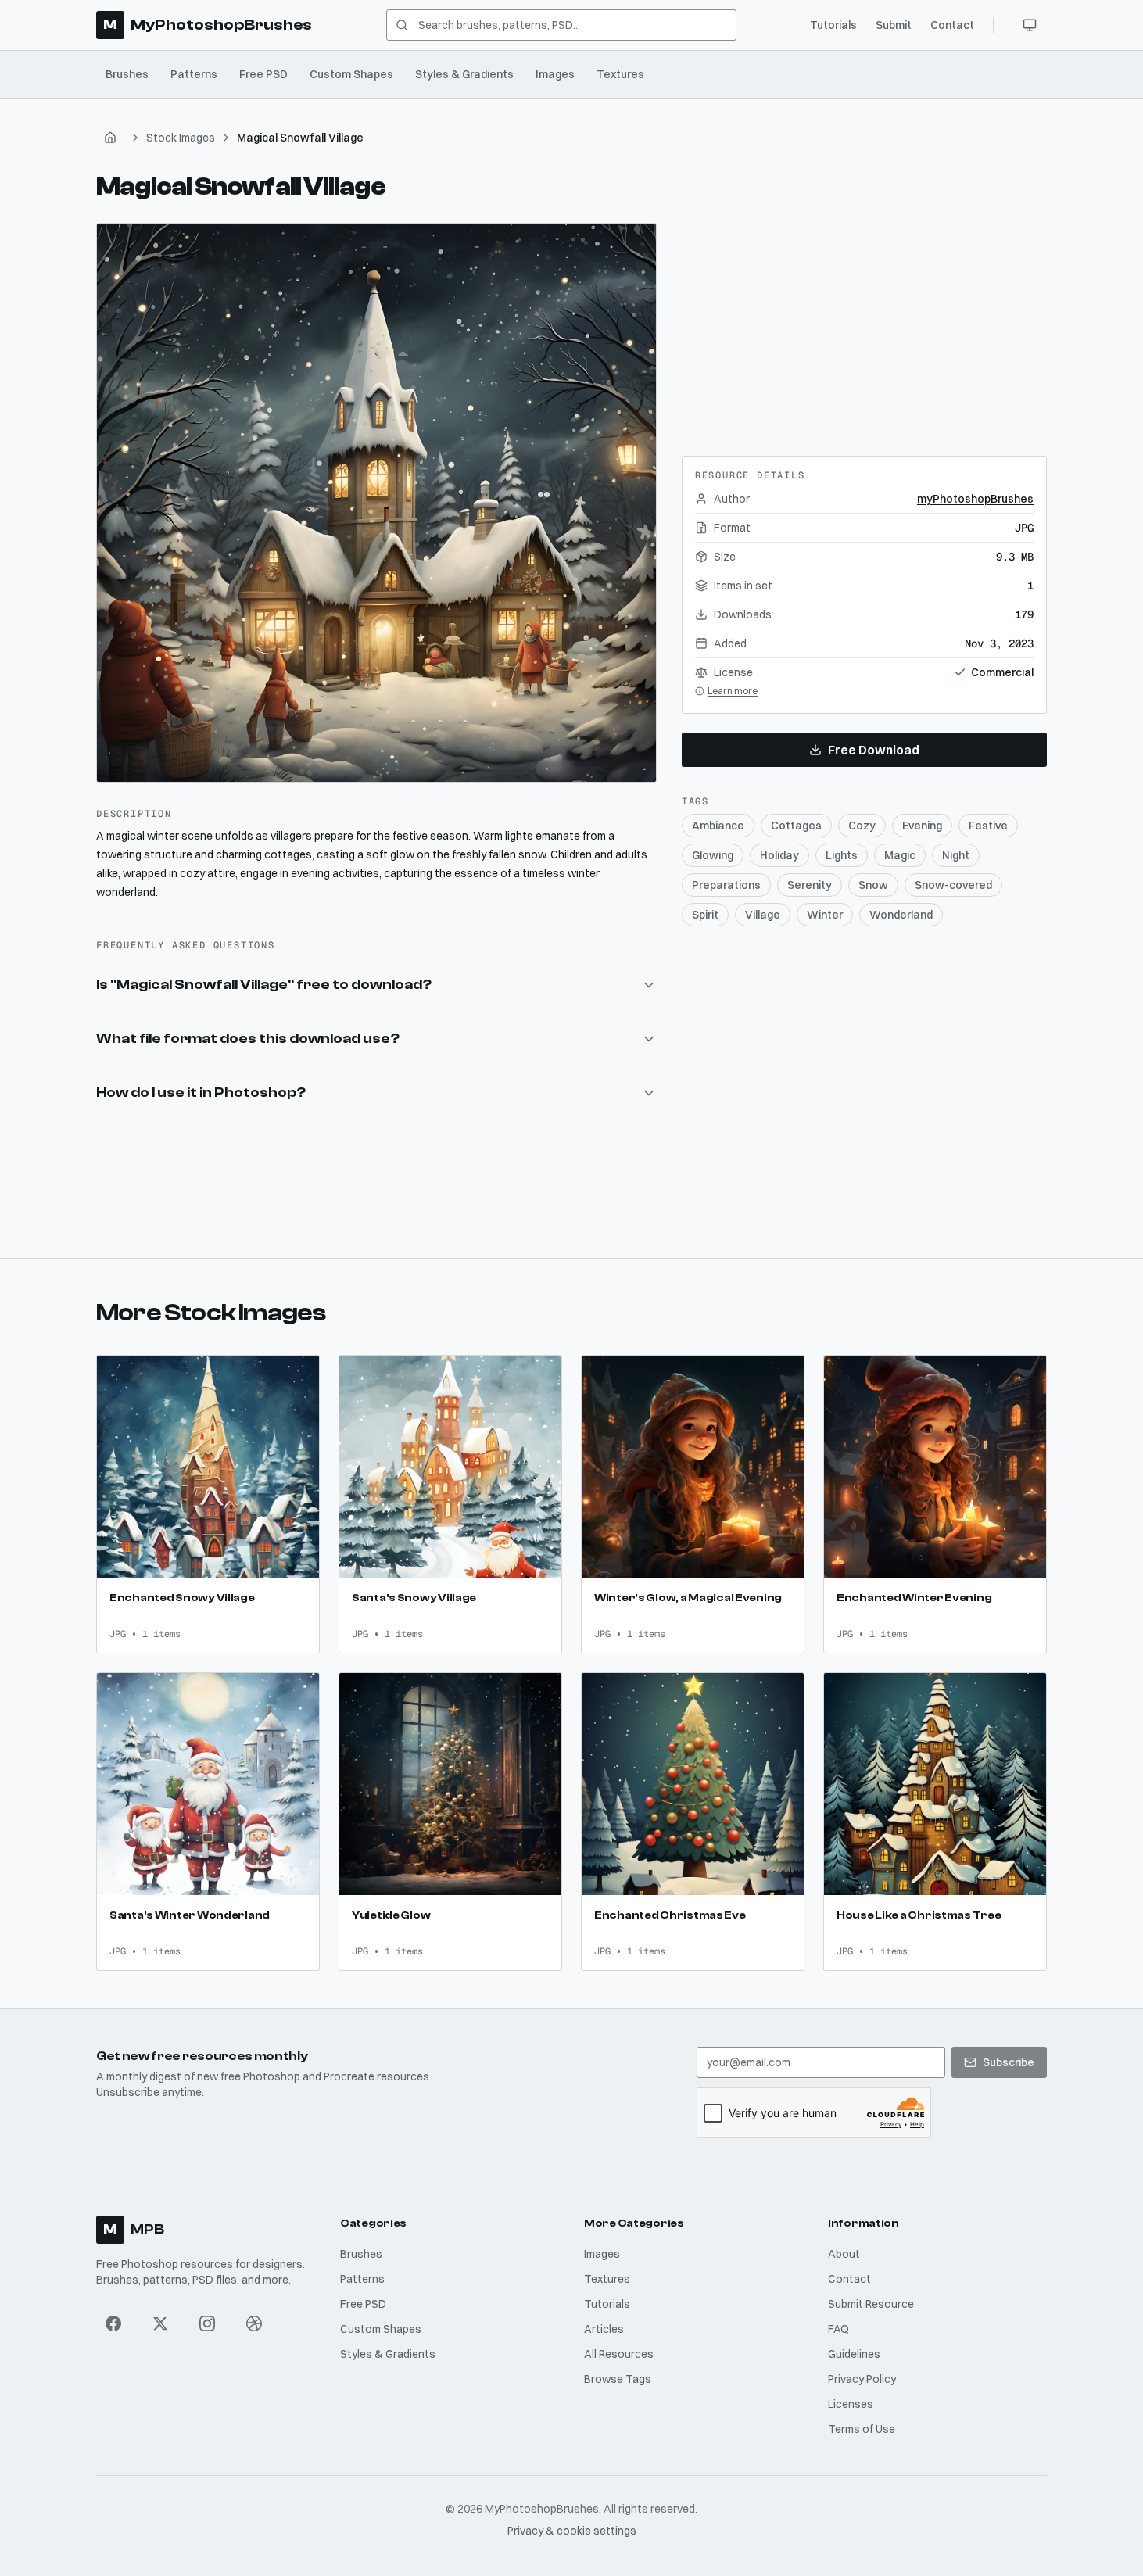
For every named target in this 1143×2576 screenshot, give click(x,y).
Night (956, 855)
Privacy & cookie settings (572, 2531)
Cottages (796, 826)
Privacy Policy (862, 2379)
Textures (620, 74)
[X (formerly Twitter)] (160, 2323)
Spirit (705, 915)
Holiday (779, 855)
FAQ (838, 2329)
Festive (988, 826)
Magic (900, 855)
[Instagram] (207, 2323)
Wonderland (901, 915)
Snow (873, 885)
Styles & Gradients (464, 74)
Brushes (127, 74)
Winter (825, 915)
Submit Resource (871, 2304)
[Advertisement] (864, 321)
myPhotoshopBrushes (975, 499)
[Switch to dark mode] (1030, 25)
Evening (922, 826)
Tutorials (833, 25)
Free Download (874, 750)
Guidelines (854, 2354)
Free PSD (263, 74)
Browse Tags (618, 2379)
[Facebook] (113, 2323)
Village (763, 915)
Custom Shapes (351, 74)
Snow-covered (953, 885)
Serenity (810, 885)
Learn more (733, 691)
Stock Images (181, 138)
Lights (842, 855)
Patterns (194, 74)
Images (555, 74)
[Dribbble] (254, 2323)
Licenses (851, 2404)
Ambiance (718, 826)
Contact (952, 25)
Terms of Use (862, 2429)
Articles (604, 2329)
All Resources (619, 2354)
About (844, 2254)
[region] (376, 503)
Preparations (726, 885)
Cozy (862, 826)
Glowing (713, 855)
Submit (894, 25)
